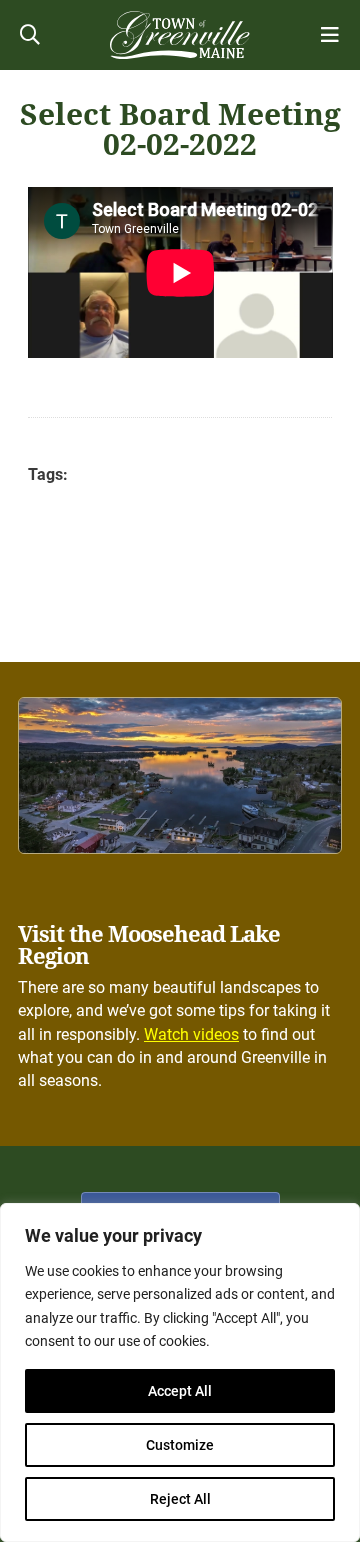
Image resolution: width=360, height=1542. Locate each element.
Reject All (180, 1499)
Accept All (180, 1391)
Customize (180, 1445)
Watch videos (191, 1034)
